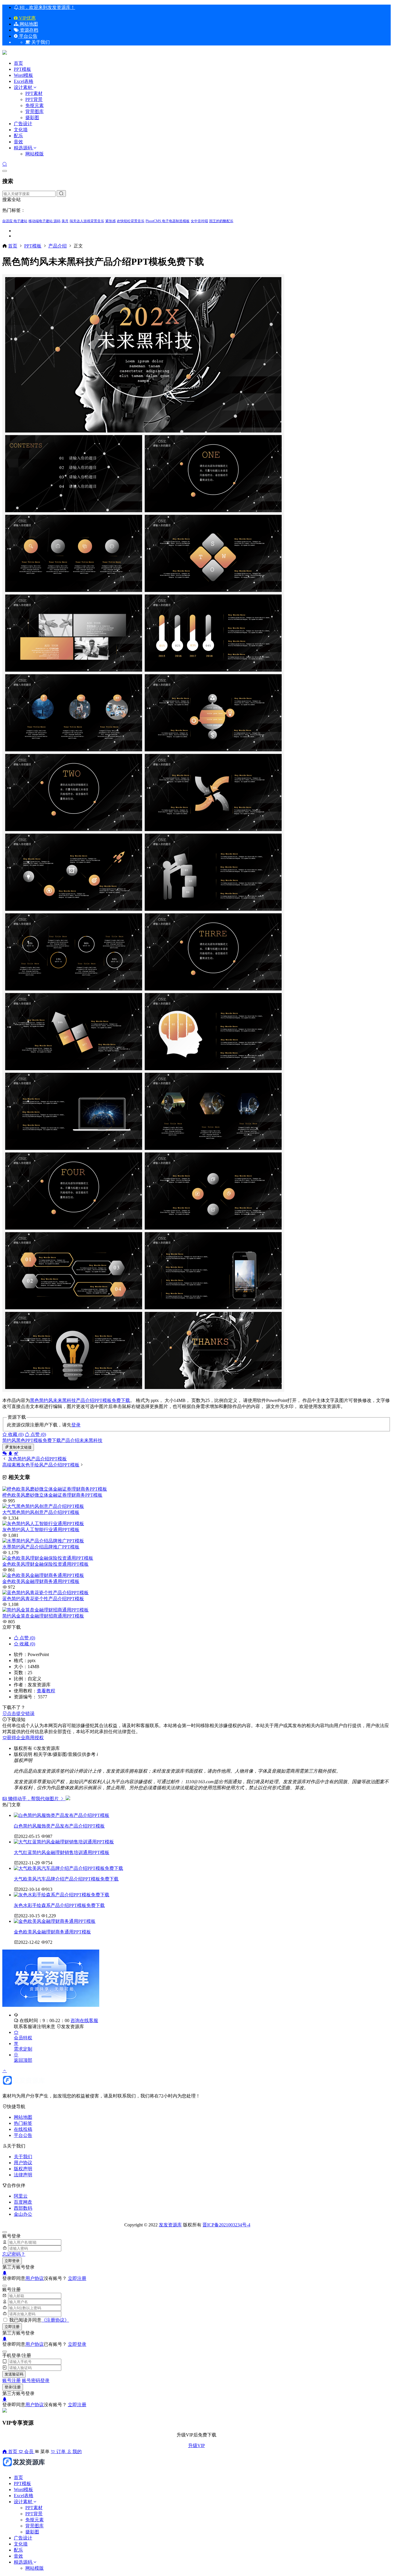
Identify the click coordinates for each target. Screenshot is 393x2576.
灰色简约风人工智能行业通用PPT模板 (41, 1530)
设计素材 (24, 87)
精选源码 (23, 148)
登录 (76, 1425)
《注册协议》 (55, 2320)
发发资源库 (73, 2027)
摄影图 (32, 118)
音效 (18, 142)
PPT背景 (34, 99)
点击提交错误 (21, 1713)
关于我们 (23, 2157)
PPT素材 (34, 93)
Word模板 (23, 75)
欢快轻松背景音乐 (131, 221)
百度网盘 (23, 2202)
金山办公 (23, 2214)
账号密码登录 (36, 2380)
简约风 (46, 1400)
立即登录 (12, 2261)
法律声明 (23, 2175)
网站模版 (35, 154)
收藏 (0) (15, 1434)
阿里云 (21, 2196)
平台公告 (28, 36)
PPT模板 (22, 69)
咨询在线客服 (84, 2020)
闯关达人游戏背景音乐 (87, 221)
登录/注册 (13, 2387)
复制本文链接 (20, 1447)
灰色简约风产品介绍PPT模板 (37, 1459)
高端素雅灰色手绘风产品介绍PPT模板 (41, 1465)
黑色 (35, 1400)
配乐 (18, 136)
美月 (65, 221)
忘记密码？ (14, 2254)
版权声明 (23, 2169)
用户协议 (23, 2163)
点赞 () (38, 1434)
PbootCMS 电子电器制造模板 (168, 221)
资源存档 (28, 30)
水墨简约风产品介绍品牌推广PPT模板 (41, 1547)
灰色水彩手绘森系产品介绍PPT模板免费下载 (59, 1905)
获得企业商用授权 (25, 1738)
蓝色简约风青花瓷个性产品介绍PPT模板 (43, 1599)
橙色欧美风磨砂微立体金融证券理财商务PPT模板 (52, 1495)
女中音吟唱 (199, 221)
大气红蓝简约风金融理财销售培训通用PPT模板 (62, 1852)
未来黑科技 (64, 1400)
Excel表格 (24, 81)
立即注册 (77, 2278)
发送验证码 (14, 2374)
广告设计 (23, 124)
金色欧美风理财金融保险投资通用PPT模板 (45, 1564)
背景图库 (35, 112)
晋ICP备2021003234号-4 (226, 2225)
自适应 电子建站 (15, 221)
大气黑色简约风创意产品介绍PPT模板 (41, 1512)
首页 (18, 63)
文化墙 (21, 130)
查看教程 (46, 1691)
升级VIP (197, 2446)
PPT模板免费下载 (112, 1400)
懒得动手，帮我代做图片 (33, 1799)
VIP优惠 (27, 18)
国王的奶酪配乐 (221, 221)
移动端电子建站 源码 (44, 221)
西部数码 (23, 2208)
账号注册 (12, 2380)
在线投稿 (23, 2129)
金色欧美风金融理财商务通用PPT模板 (41, 1581)
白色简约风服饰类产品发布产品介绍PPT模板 (59, 1826)
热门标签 (23, 2123)
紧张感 (110, 221)
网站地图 (28, 24)
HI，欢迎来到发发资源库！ (47, 7)
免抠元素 (35, 105)
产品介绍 (58, 246)
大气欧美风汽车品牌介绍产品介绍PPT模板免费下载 (66, 1879)
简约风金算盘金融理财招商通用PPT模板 (43, 1616)
